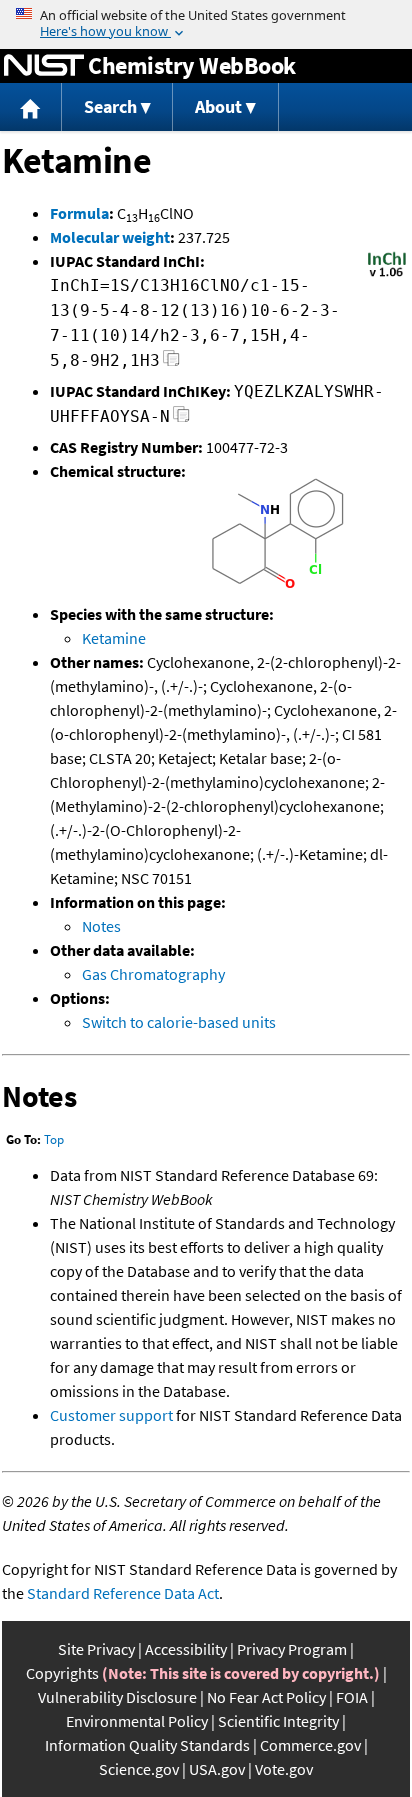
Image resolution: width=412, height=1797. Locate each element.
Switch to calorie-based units (179, 1022)
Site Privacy (96, 1649)
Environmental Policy (137, 1721)
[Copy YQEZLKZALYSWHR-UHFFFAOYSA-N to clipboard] (181, 419)
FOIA (352, 1697)
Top (54, 1139)
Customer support (111, 1415)
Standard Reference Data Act (123, 1593)
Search (110, 106)
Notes (101, 926)
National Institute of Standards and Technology (44, 66)
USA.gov (217, 1769)
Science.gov (139, 1769)
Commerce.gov (310, 1745)
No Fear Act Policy (266, 1697)
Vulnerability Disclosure (117, 1697)
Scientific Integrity (278, 1721)
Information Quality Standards (147, 1745)
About (218, 106)
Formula (79, 213)
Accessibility (186, 1649)
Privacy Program (292, 1649)
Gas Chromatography (153, 974)
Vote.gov (284, 1769)
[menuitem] (31, 107)
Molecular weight (110, 237)
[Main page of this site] (31, 107)
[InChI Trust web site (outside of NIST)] (387, 275)
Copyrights (62, 1673)
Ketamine (114, 638)
